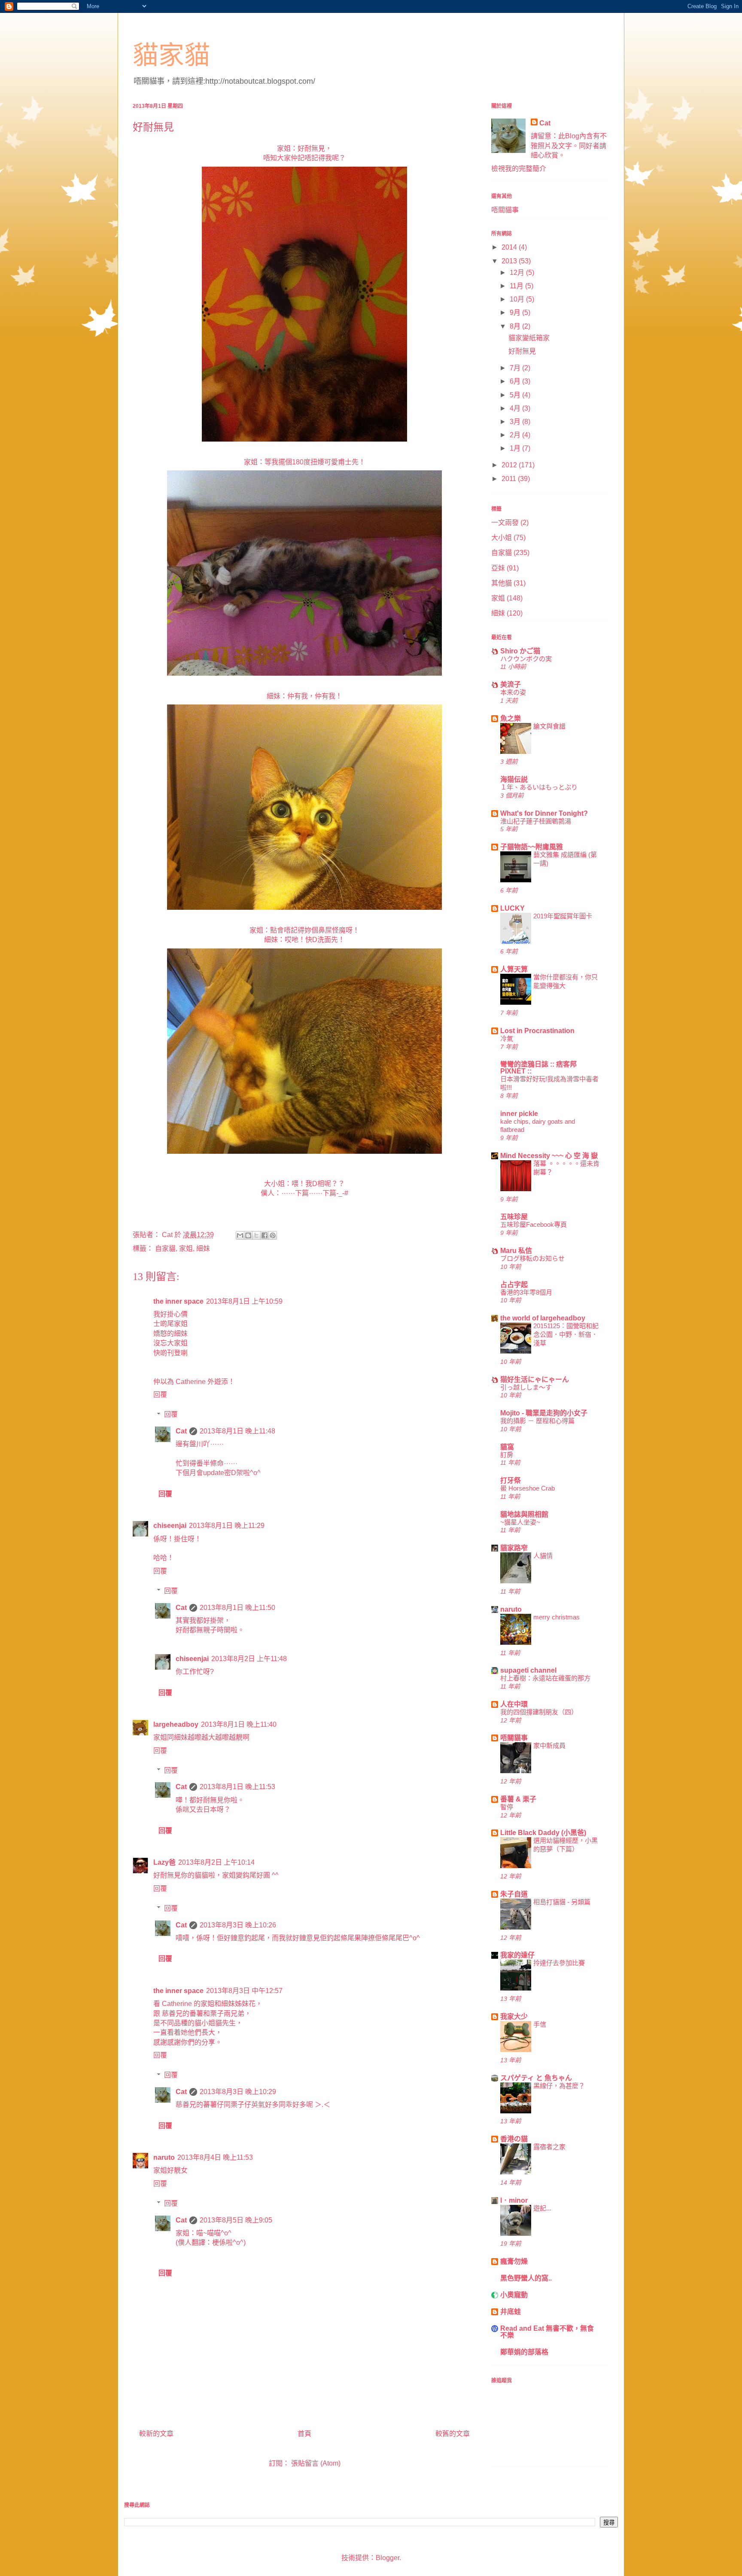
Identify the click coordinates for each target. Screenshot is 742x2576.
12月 (518, 273)
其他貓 (502, 583)
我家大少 (514, 2017)
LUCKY (512, 908)
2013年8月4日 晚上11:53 (215, 2157)
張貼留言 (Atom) (316, 2463)
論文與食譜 (549, 726)
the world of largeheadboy (543, 1318)
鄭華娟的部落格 (524, 2352)
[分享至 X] (256, 1235)
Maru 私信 (516, 1251)
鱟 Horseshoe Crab (528, 1488)
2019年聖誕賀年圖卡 (563, 916)
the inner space (178, 1301)
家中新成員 (549, 1745)
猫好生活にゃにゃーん (535, 1379)
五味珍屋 (514, 1217)
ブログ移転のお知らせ (532, 1258)
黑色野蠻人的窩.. (526, 2278)
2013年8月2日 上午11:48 (249, 1659)
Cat (181, 1431)
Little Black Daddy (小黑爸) (543, 1833)
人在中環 (514, 1704)
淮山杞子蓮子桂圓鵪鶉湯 (536, 821)
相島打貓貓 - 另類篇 (562, 1902)
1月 (516, 448)
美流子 (511, 684)
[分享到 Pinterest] (273, 1235)
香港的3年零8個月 (526, 1292)
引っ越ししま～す (526, 1387)
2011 (510, 479)
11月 (517, 286)
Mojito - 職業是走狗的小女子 (544, 1413)
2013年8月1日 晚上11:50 (237, 1608)
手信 (540, 2024)
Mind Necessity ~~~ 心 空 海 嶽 (549, 1156)
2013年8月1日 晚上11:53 (237, 1787)
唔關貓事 (505, 210)
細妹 (203, 1248)
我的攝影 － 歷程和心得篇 (537, 1421)
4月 (516, 408)
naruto (164, 2157)
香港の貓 (514, 2139)
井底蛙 (511, 2312)
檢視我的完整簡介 (519, 169)
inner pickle (519, 1114)
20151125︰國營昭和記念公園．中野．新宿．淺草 (566, 1334)
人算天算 (514, 969)
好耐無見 (522, 351)
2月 (516, 435)
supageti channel (528, 1670)
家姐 (186, 1248)
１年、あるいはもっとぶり (539, 787)
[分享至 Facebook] (265, 1235)
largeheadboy (176, 1724)
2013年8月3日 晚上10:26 (238, 1925)
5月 (516, 395)
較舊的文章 (453, 2434)
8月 (516, 326)
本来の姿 (513, 692)
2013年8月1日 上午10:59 (244, 1301)
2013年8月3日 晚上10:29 (238, 2092)
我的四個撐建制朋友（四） (539, 1712)
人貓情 (543, 1556)
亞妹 (498, 568)
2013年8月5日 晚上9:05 (236, 2220)
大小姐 (502, 538)
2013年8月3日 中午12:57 (244, 1991)
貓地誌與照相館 (524, 1514)
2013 (510, 261)
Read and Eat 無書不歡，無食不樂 (547, 2332)
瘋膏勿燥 (514, 2261)
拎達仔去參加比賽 (559, 1963)
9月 (516, 312)
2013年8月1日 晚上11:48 (237, 1431)
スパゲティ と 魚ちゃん (536, 2078)
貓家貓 (171, 55)
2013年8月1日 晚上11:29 (227, 1526)
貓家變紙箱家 (529, 338)
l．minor (514, 2200)
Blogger (388, 2558)
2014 (510, 247)
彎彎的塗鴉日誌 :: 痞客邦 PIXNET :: (538, 1068)
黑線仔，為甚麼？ (559, 2086)
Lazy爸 (164, 1862)
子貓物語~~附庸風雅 (532, 847)
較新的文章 (156, 2434)
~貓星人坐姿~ (520, 1522)
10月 (518, 299)
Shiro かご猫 (520, 651)
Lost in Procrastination (537, 1031)
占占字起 (514, 1285)
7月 (516, 368)
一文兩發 (505, 523)
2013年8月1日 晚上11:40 (239, 1724)
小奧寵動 (514, 2295)
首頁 (304, 2434)
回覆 (160, 1395)
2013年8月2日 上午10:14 (216, 1862)
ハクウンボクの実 (526, 659)
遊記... (542, 2208)
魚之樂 (511, 718)
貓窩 (507, 1447)
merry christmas (556, 1617)
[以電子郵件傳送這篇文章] (240, 1235)
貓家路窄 (514, 1548)
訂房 (507, 1455)
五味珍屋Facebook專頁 (534, 1224)
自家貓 (165, 1248)
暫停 (507, 1807)
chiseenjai (170, 1526)
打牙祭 (511, 1480)
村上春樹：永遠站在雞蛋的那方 (545, 1678)
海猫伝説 (514, 779)
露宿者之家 (549, 2147)
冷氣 (507, 1038)
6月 (516, 381)
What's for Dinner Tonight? (544, 813)
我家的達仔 (517, 1955)
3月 (516, 422)
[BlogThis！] (248, 1235)
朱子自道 (514, 1894)
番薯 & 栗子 (518, 1799)
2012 (510, 465)
